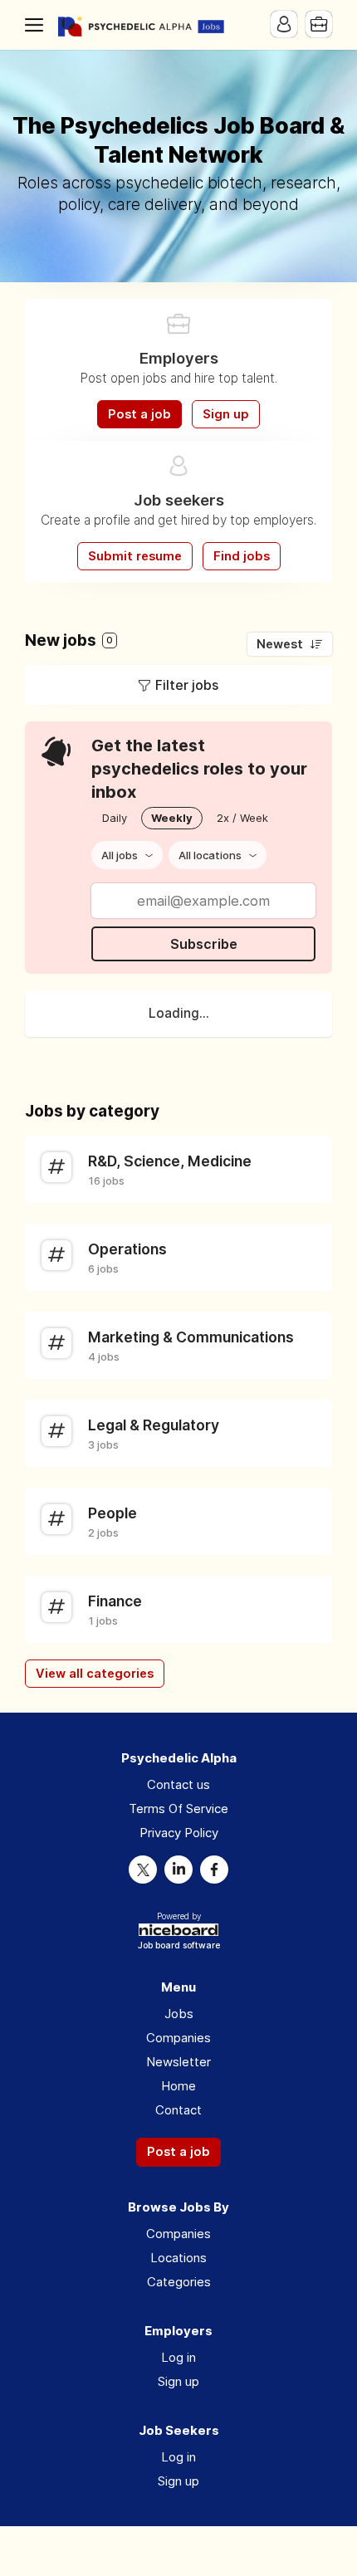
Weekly (172, 818)
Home (178, 2086)
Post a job (139, 414)
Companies (178, 2038)
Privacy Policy (179, 1833)
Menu (37, 25)
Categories (179, 2282)
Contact (178, 2110)
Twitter (143, 1870)
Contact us (178, 1784)
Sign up (226, 414)
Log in (178, 2357)
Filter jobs (187, 685)
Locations (178, 2258)
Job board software (179, 1946)
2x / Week (242, 818)
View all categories (95, 1674)
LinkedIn (178, 1870)
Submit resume (135, 556)
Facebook (214, 1870)
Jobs (179, 2014)
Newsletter (178, 2062)
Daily (115, 818)
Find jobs (242, 556)
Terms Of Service (178, 1809)
